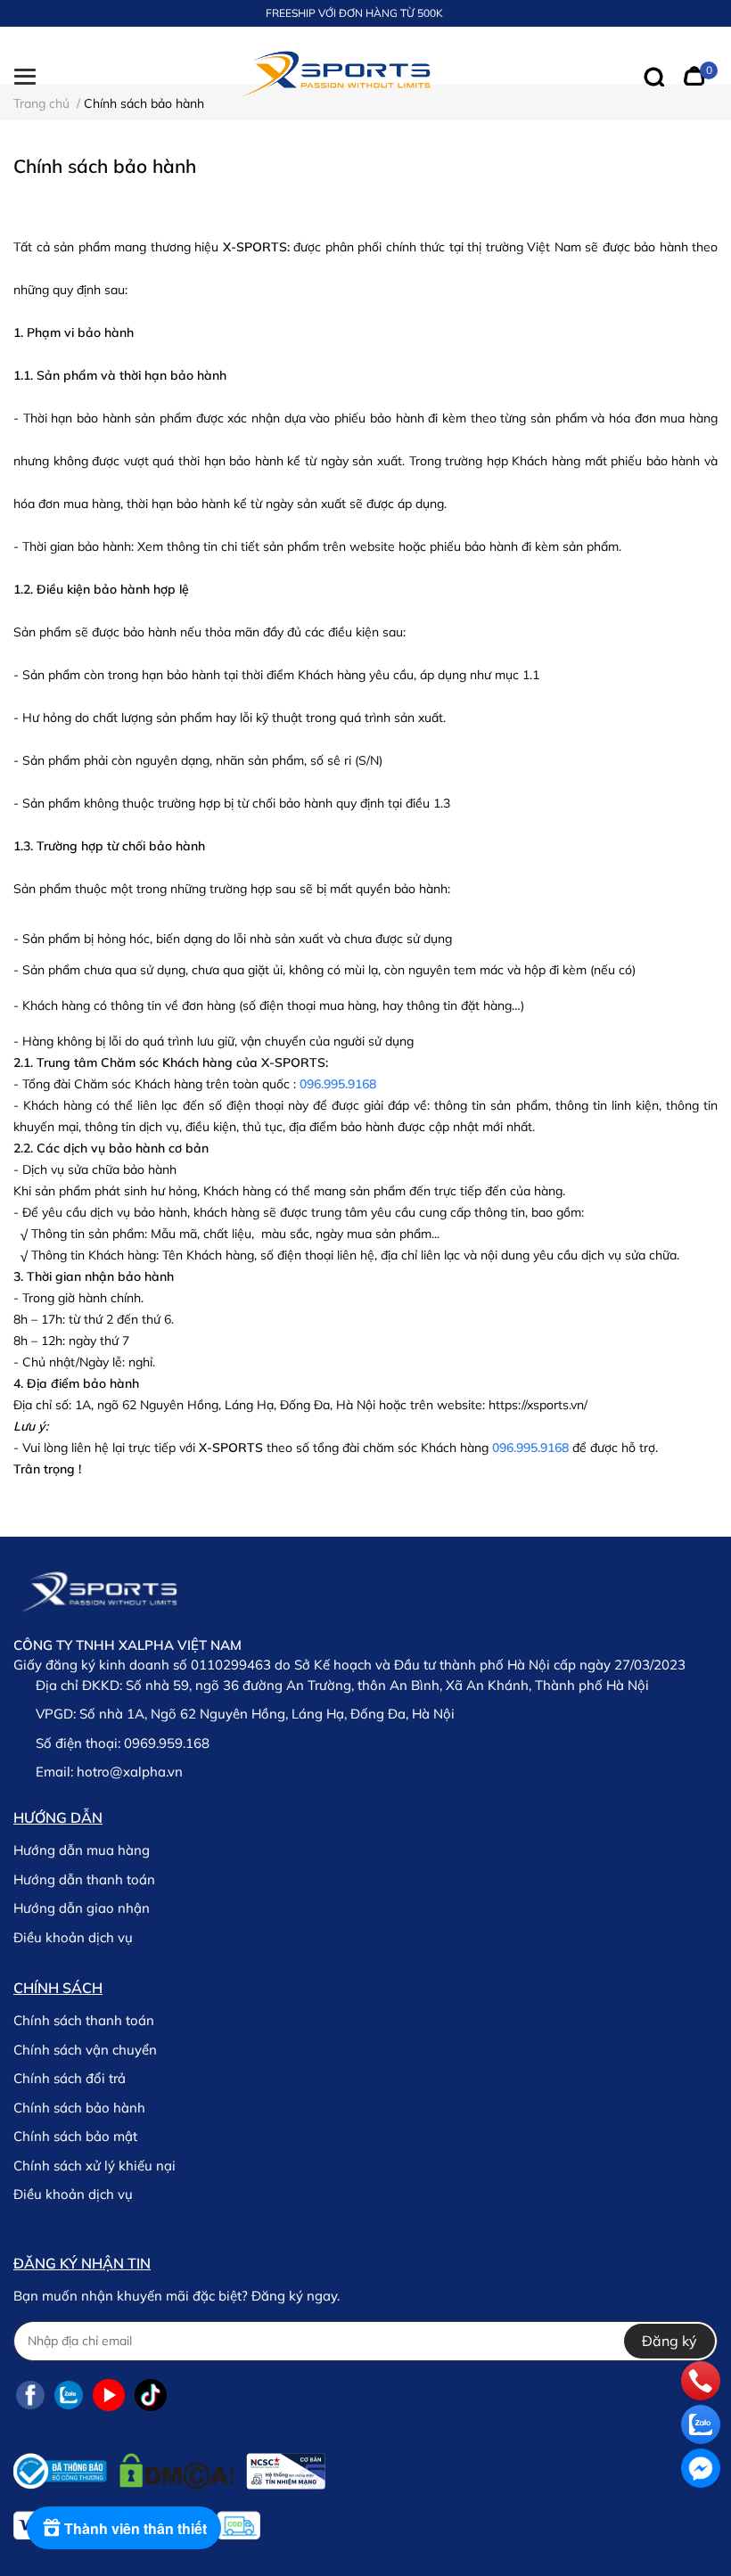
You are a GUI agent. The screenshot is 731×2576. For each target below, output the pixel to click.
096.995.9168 (338, 1084)
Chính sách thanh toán (84, 2020)
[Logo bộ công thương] (169, 2467)
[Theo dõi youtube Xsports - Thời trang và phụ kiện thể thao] (109, 2396)
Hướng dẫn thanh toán (84, 1879)
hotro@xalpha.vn (130, 1772)
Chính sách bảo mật (75, 2136)
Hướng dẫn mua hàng (82, 1850)
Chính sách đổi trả (70, 2078)
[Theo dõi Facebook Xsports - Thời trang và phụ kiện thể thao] (30, 2396)
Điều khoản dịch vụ (73, 1937)
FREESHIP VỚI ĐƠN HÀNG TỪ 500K (354, 13)
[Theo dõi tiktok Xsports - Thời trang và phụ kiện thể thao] (151, 2396)
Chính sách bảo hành (79, 2108)
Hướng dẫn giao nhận (82, 1908)
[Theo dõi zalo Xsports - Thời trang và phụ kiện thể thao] (69, 2396)
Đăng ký (669, 2341)
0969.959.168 (167, 1743)
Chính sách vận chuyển (85, 2050)
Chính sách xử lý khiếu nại (94, 2166)
